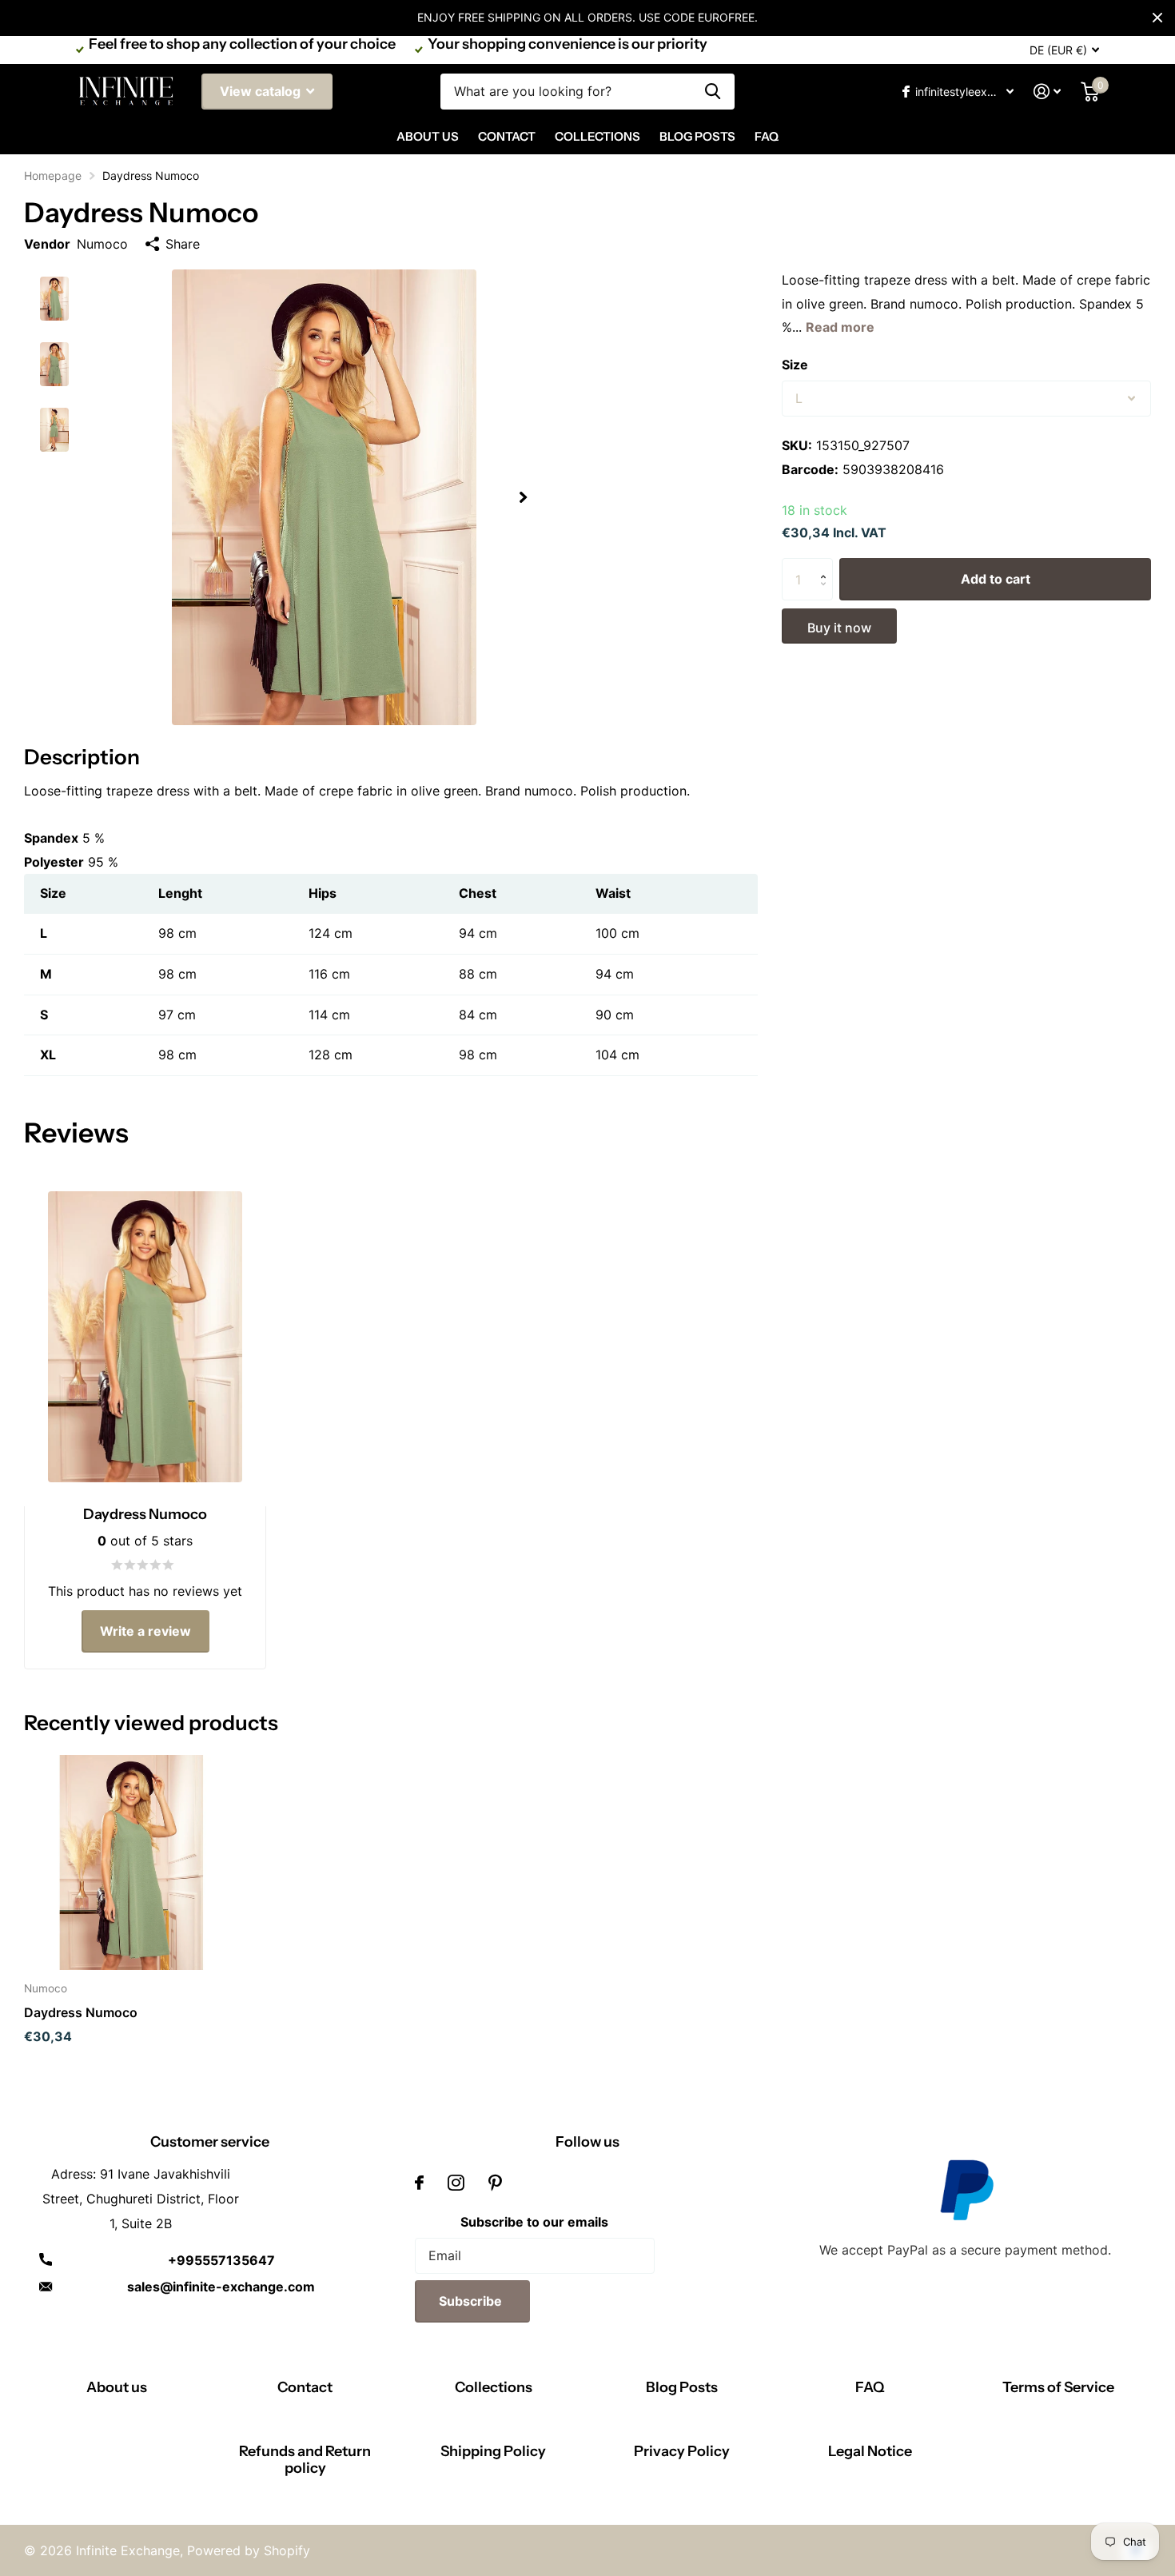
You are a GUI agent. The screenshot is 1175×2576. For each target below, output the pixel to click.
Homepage (53, 175)
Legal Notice (870, 2451)
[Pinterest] (495, 2183)
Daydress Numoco (81, 2012)
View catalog (262, 91)
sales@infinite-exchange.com (221, 2287)
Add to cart (996, 579)
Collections (597, 136)
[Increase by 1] (827, 565)
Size (795, 365)
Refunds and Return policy (305, 2460)
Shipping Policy (493, 2451)
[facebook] (419, 2183)
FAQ (767, 136)
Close (1157, 18)
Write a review (145, 1631)
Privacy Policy (682, 2451)
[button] (523, 498)
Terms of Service (1058, 2387)
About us (117, 2387)
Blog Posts (697, 136)
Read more (840, 327)
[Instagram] (456, 2183)
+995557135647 (221, 2260)
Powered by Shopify (249, 2550)
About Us (428, 136)
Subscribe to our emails (534, 2222)
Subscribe (472, 2301)
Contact (507, 136)
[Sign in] (1048, 92)
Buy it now (839, 628)
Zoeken (713, 92)
